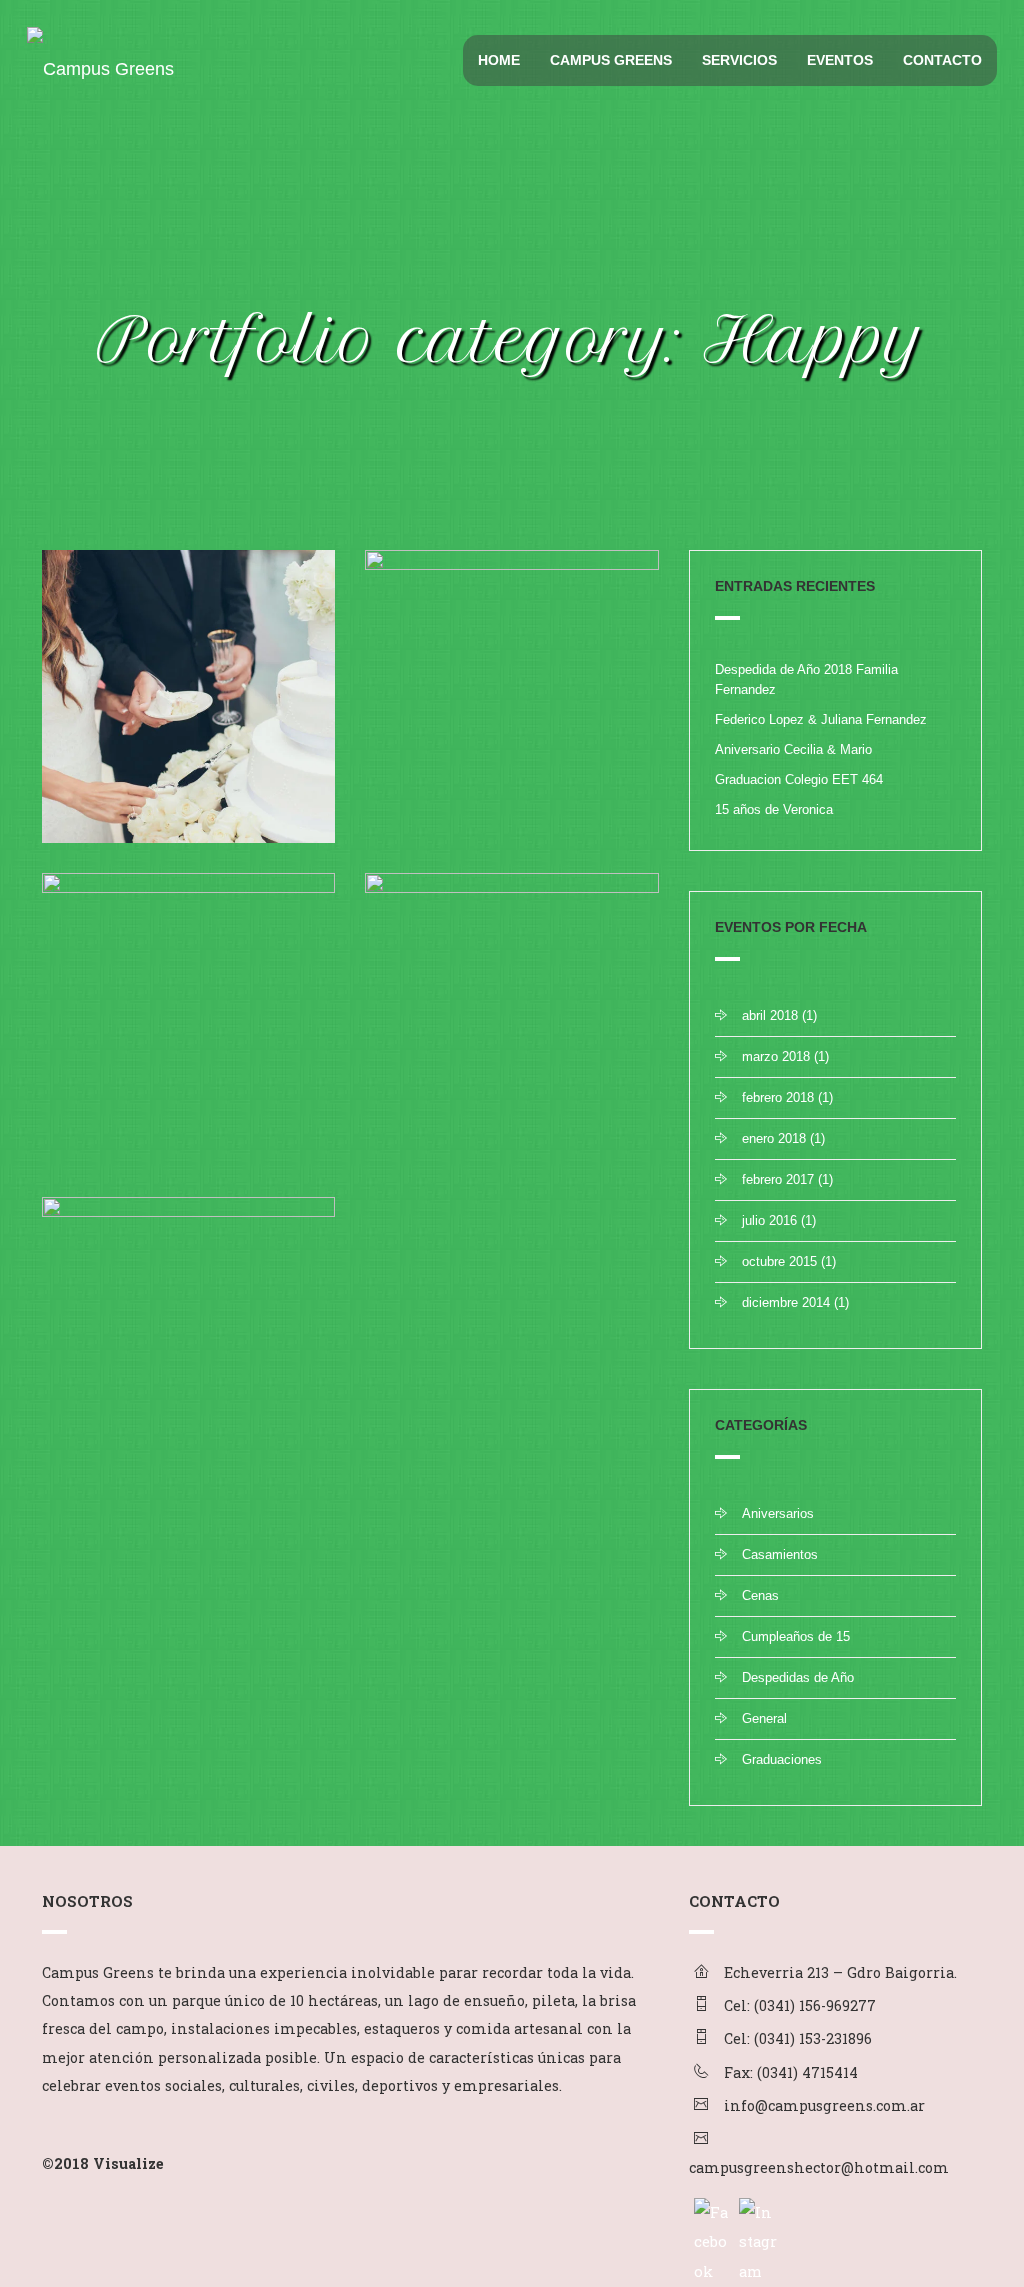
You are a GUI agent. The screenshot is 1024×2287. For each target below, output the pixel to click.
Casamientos (780, 1554)
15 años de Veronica (774, 809)
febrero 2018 (778, 1097)
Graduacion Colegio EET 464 (799, 779)
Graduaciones (782, 1759)
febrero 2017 (778, 1179)
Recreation (526, 801)
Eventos (840, 60)
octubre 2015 (779, 1261)
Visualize (128, 2163)
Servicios (739, 60)
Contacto (942, 60)
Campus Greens (611, 60)
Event (95, 801)
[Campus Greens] (97, 52)
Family (423, 801)
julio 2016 (769, 1220)
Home (499, 60)
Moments (200, 1124)
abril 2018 (770, 1015)
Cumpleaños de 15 (796, 1636)
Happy (137, 801)
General (764, 1718)
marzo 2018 (776, 1056)
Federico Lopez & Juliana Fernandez (821, 719)
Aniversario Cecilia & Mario (793, 749)
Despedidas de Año (798, 1677)
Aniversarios (778, 1513)
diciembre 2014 (786, 1302)
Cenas (760, 1595)
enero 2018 (774, 1138)
